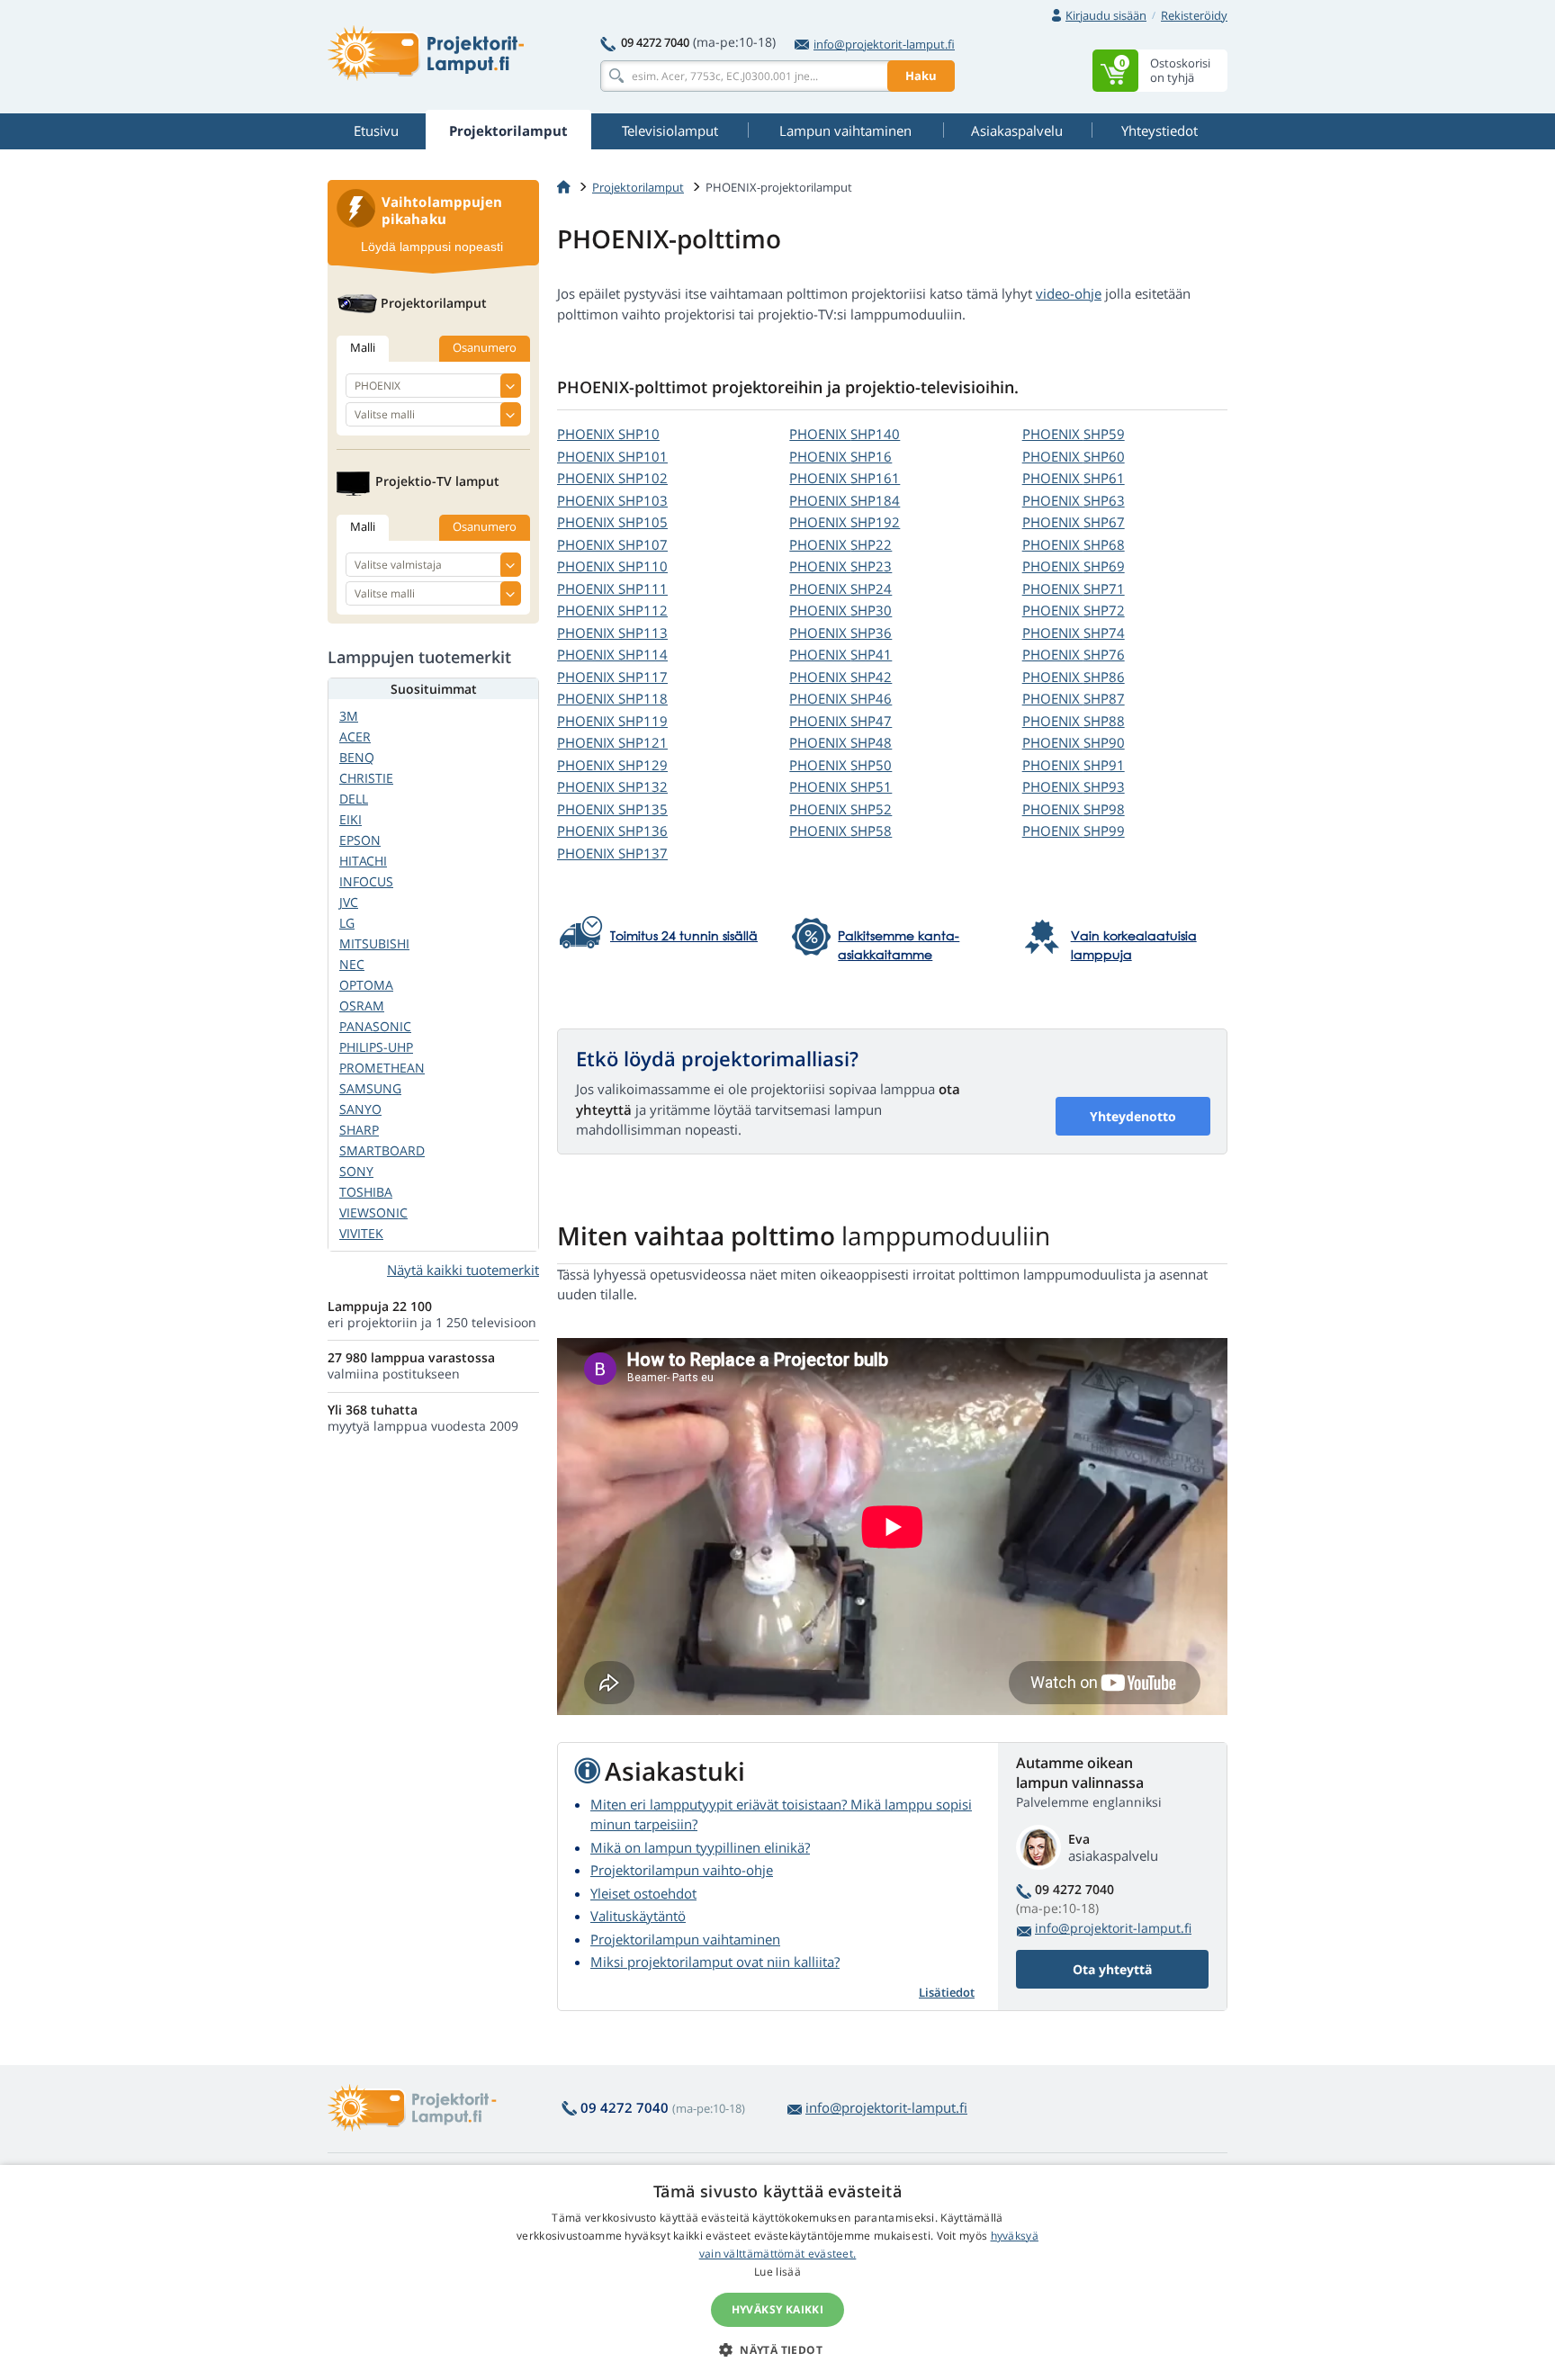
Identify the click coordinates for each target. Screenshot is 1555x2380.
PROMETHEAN (382, 1068)
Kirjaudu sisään (1106, 15)
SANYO (360, 1109)
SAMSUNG (370, 1088)
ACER (355, 736)
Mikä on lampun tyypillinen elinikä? (700, 1847)
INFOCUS (366, 881)
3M (349, 716)
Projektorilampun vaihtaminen (685, 1939)
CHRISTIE (366, 778)
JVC (349, 902)
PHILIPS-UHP (376, 1047)
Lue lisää (777, 2272)
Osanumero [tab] (485, 347)
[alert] (777, 2272)
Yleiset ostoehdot (643, 1893)
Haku (921, 76)
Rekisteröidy (1194, 15)
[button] (777, 2349)
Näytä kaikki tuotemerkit (463, 1270)
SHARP (359, 1130)
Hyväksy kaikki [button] (778, 2309)
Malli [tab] (363, 347)
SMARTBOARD (382, 1150)
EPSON (360, 840)
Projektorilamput (638, 187)
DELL (354, 799)
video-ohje (1069, 293)
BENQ (357, 757)
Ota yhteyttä (1112, 1969)
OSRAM (362, 1006)
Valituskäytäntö (638, 1916)
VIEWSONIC (373, 1212)
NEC (352, 964)
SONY (356, 1171)
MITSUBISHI (374, 943)
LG (347, 923)
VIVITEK (361, 1233)
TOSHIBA (366, 1192)
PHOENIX (608, 434)
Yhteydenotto (1133, 1116)
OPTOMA (366, 985)
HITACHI (363, 861)
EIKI (351, 819)
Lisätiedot (947, 1992)
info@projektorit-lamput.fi (884, 44)
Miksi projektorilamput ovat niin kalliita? (715, 1962)
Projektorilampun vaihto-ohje (682, 1870)
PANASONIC (375, 1026)
